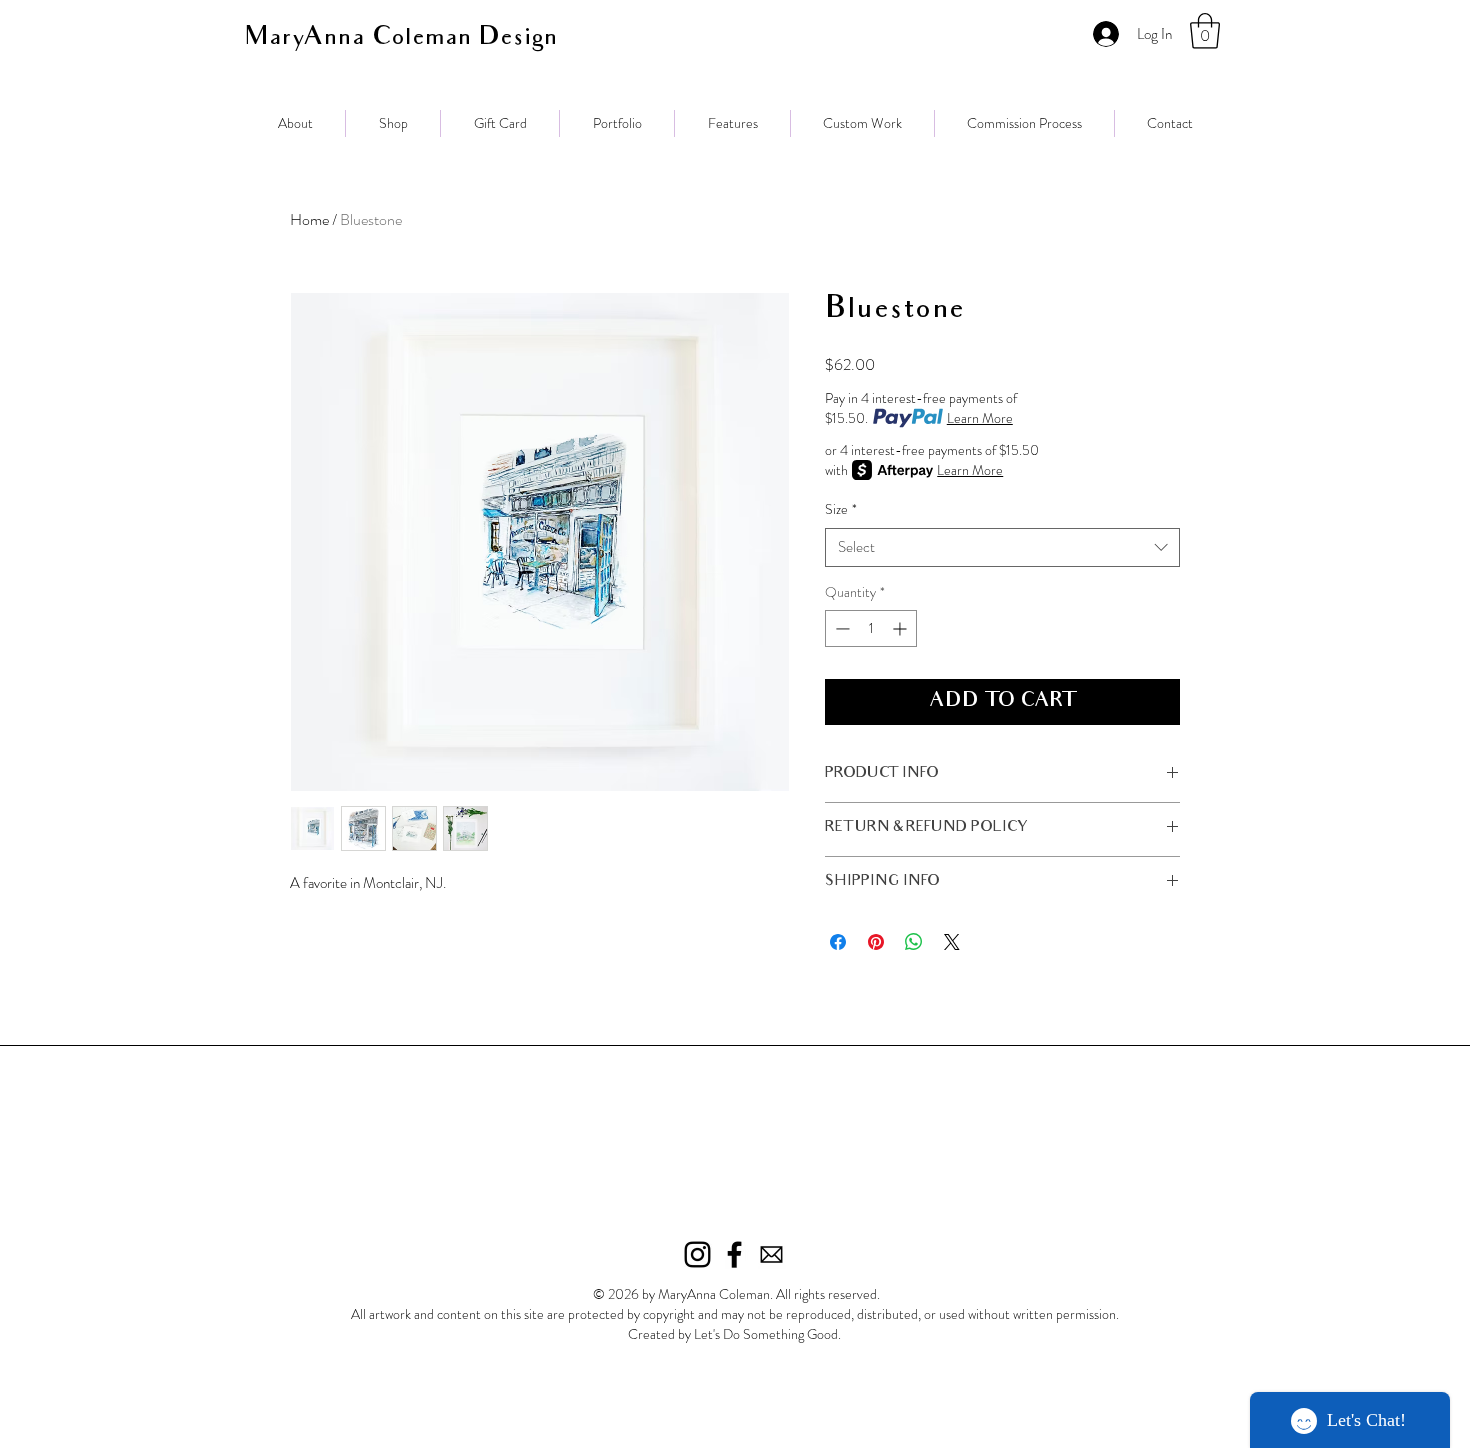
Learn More (980, 418)
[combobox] (1002, 547)
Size (841, 509)
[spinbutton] (871, 628)
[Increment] (901, 628)
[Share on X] (952, 942)
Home (309, 219)
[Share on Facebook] (838, 942)
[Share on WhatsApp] (914, 942)
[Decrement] (840, 628)
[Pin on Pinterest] (876, 942)
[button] (1205, 31)
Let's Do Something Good (766, 1334)
